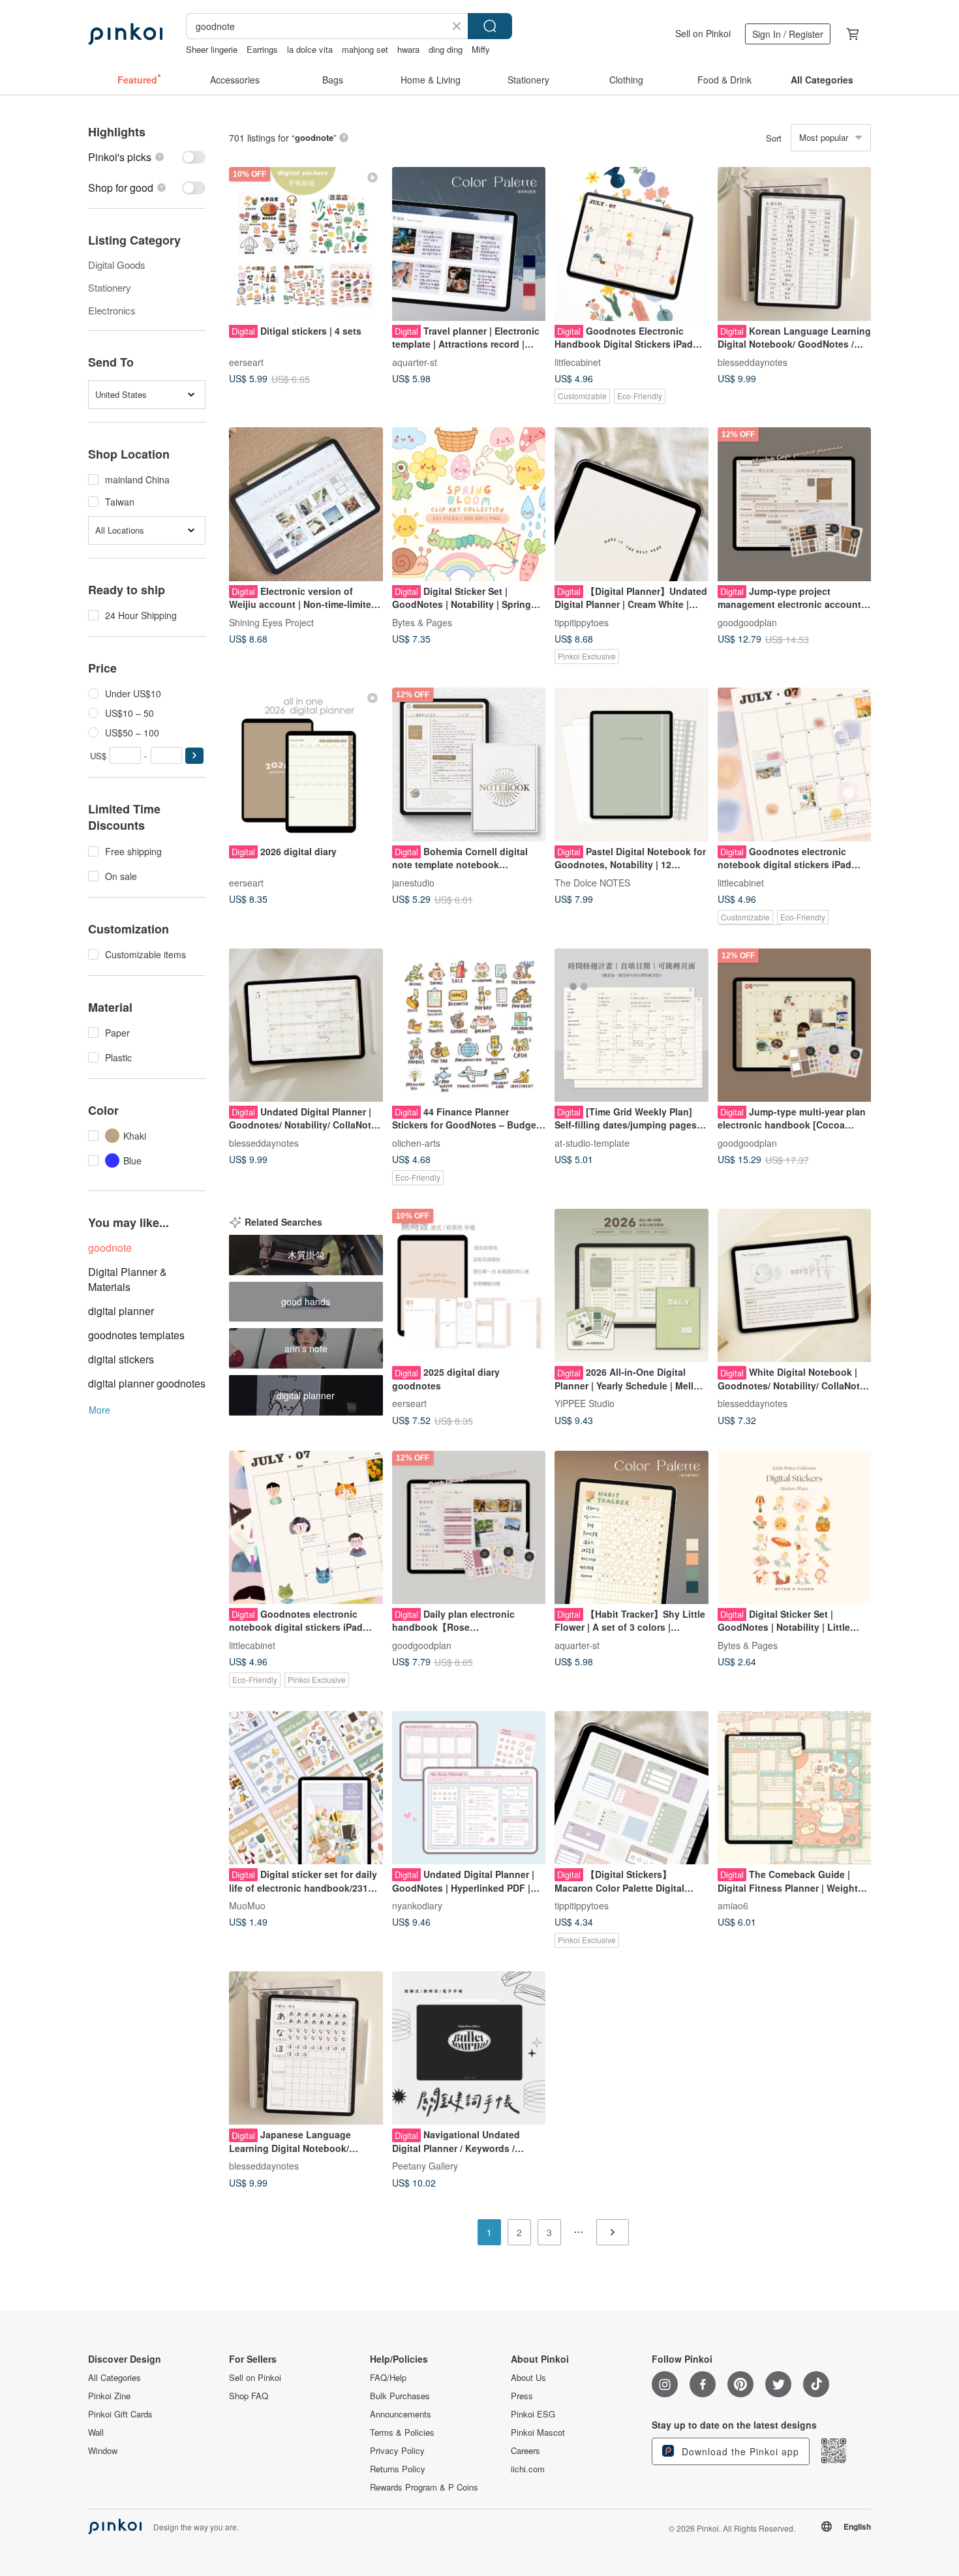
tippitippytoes (582, 622)
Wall (96, 2432)
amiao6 (733, 1905)
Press (522, 2396)
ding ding (446, 49)
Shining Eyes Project (271, 622)
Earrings (262, 49)
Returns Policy (398, 2469)
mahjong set (365, 49)
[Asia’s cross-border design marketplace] (125, 34)
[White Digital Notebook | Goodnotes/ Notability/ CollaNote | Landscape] (795, 1286)
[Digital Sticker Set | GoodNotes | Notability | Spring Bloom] (469, 504)
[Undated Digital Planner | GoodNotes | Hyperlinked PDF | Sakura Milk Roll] (469, 1788)
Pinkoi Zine (109, 2396)
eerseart (246, 361)
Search (490, 26)
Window (103, 2451)
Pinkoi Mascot (538, 2432)
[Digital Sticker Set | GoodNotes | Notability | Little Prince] (795, 1528)
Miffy (481, 49)
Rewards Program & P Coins (424, 2487)
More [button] (99, 1410)
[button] (194, 756)
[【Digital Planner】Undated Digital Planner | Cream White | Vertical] (632, 504)
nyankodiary (417, 1905)
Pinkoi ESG (533, 2414)
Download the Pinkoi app (739, 2451)
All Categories (114, 2378)
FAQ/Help (388, 2378)
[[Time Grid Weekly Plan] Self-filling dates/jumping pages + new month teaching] (632, 1025)
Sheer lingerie (212, 49)
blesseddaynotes (753, 361)
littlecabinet (578, 361)
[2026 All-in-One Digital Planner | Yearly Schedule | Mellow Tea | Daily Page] (632, 1286)
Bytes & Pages (422, 622)
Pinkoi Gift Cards (120, 2414)
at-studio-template (592, 1143)
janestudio (413, 882)
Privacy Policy (397, 2451)
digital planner (121, 1311)
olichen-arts (416, 1143)
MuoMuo (247, 1905)
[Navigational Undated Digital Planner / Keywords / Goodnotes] (469, 2048)
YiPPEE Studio (585, 1403)
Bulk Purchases (400, 2396)
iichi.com (528, 2469)
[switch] (147, 157)
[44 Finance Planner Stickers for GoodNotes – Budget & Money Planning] (469, 1025)
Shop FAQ (249, 2396)
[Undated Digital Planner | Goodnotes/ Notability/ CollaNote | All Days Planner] (306, 1025)
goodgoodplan (747, 622)
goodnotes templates (136, 1335)
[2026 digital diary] (306, 765)
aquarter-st (415, 361)
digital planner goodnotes (147, 1383)
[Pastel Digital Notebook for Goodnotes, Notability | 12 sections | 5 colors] (632, 765)
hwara (408, 49)
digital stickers (121, 1359)
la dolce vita (310, 49)
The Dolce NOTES (592, 882)
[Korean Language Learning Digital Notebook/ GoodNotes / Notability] (795, 244)
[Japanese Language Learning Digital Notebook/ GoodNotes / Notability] (306, 2048)
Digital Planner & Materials (128, 1279)
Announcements (401, 2414)
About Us (528, 2378)
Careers (525, 2451)
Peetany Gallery (425, 2166)
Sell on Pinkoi (703, 33)
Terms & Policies (402, 2432)
